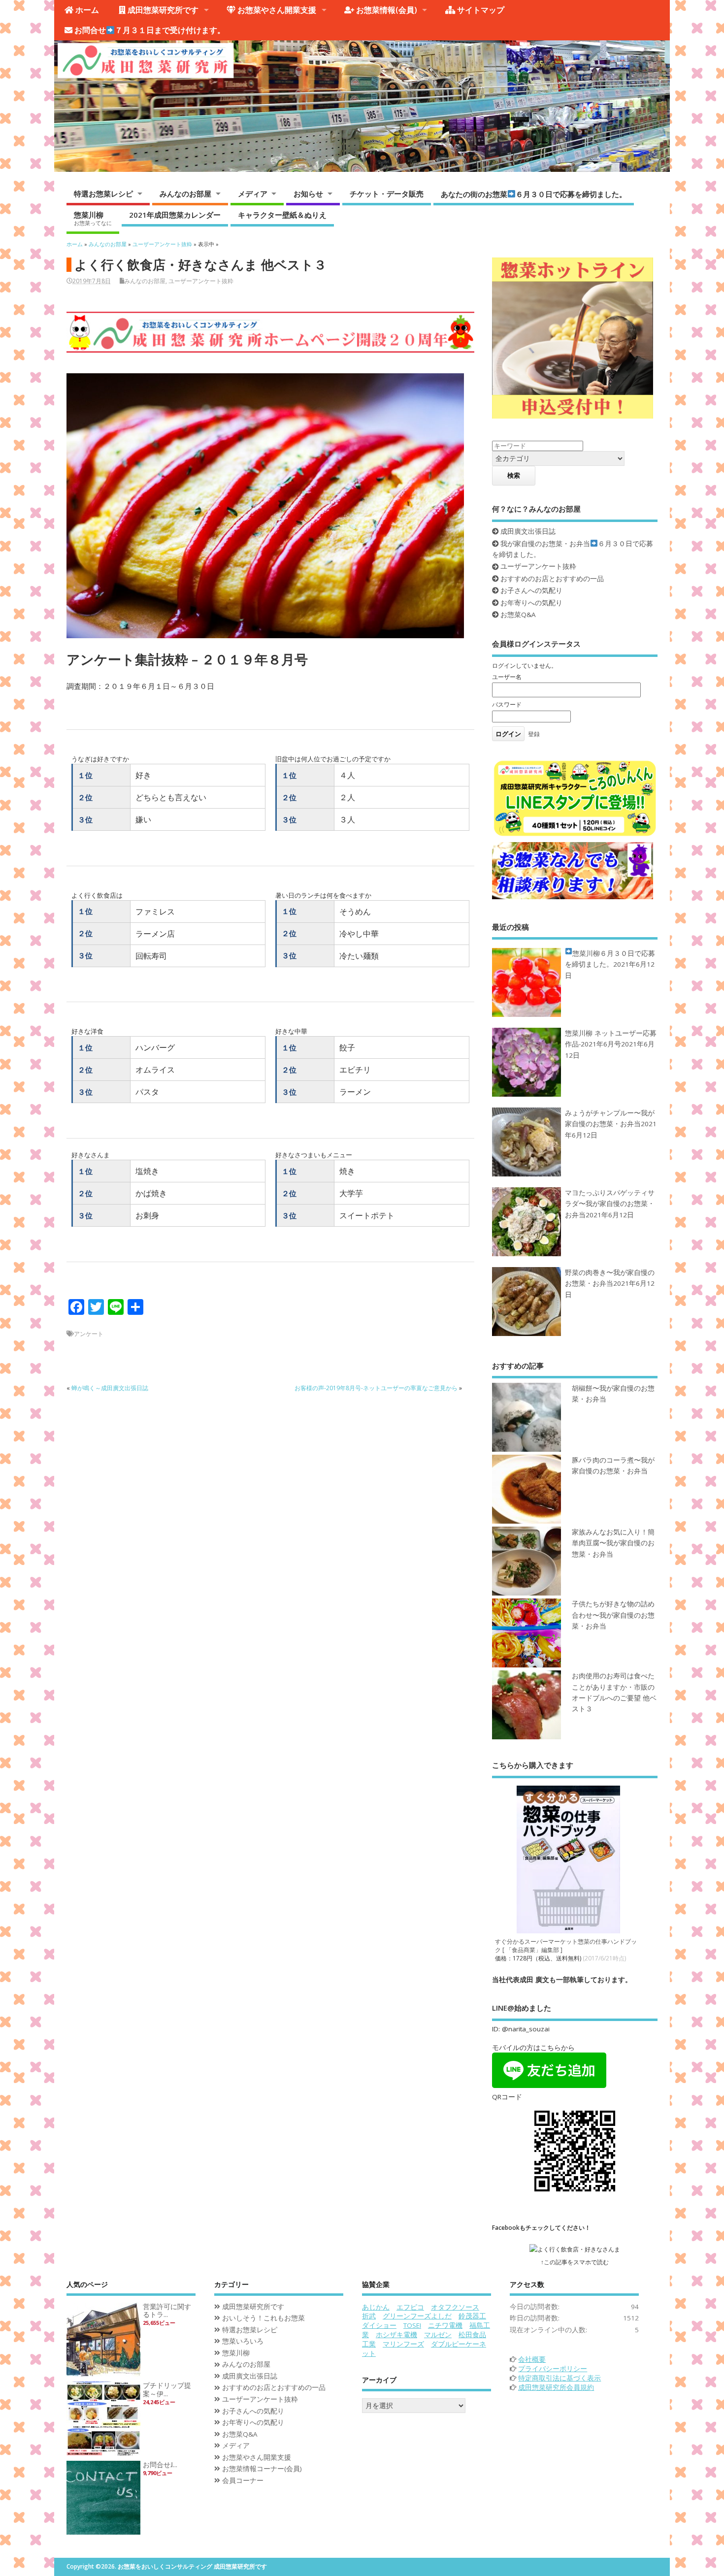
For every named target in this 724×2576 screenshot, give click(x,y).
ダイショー (379, 2325)
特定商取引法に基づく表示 (559, 2378)
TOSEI (412, 2325)
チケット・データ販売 (387, 194)
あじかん (376, 2307)
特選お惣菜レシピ (103, 194)
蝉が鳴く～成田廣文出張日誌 (110, 1388)
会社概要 (532, 2359)
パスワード (507, 704)
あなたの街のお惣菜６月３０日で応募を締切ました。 (534, 194)
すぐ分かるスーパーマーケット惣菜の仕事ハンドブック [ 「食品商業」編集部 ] (566, 1946)
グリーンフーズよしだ (417, 2316)
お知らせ (308, 194)
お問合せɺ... (160, 2465)
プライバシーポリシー (553, 2369)
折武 (369, 2316)
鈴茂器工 (472, 2316)
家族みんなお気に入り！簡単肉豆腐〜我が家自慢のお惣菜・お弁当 (613, 1543)
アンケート (89, 1334)
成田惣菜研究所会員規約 (556, 2387)
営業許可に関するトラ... (167, 2311)
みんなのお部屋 (185, 194)
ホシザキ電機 (396, 2335)
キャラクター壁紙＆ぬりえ (282, 215)
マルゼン (438, 2335)
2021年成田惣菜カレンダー (175, 215)
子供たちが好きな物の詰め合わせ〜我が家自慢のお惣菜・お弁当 (613, 1615)
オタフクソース (455, 2307)
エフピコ (410, 2307)
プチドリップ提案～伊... (167, 2390)
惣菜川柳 (93, 218)
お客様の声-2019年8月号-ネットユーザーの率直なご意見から (376, 1388)
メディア (253, 194)
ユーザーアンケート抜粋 (201, 281)
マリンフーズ (403, 2344)
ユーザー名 (507, 677)
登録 (534, 734)
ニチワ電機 (445, 2325)
